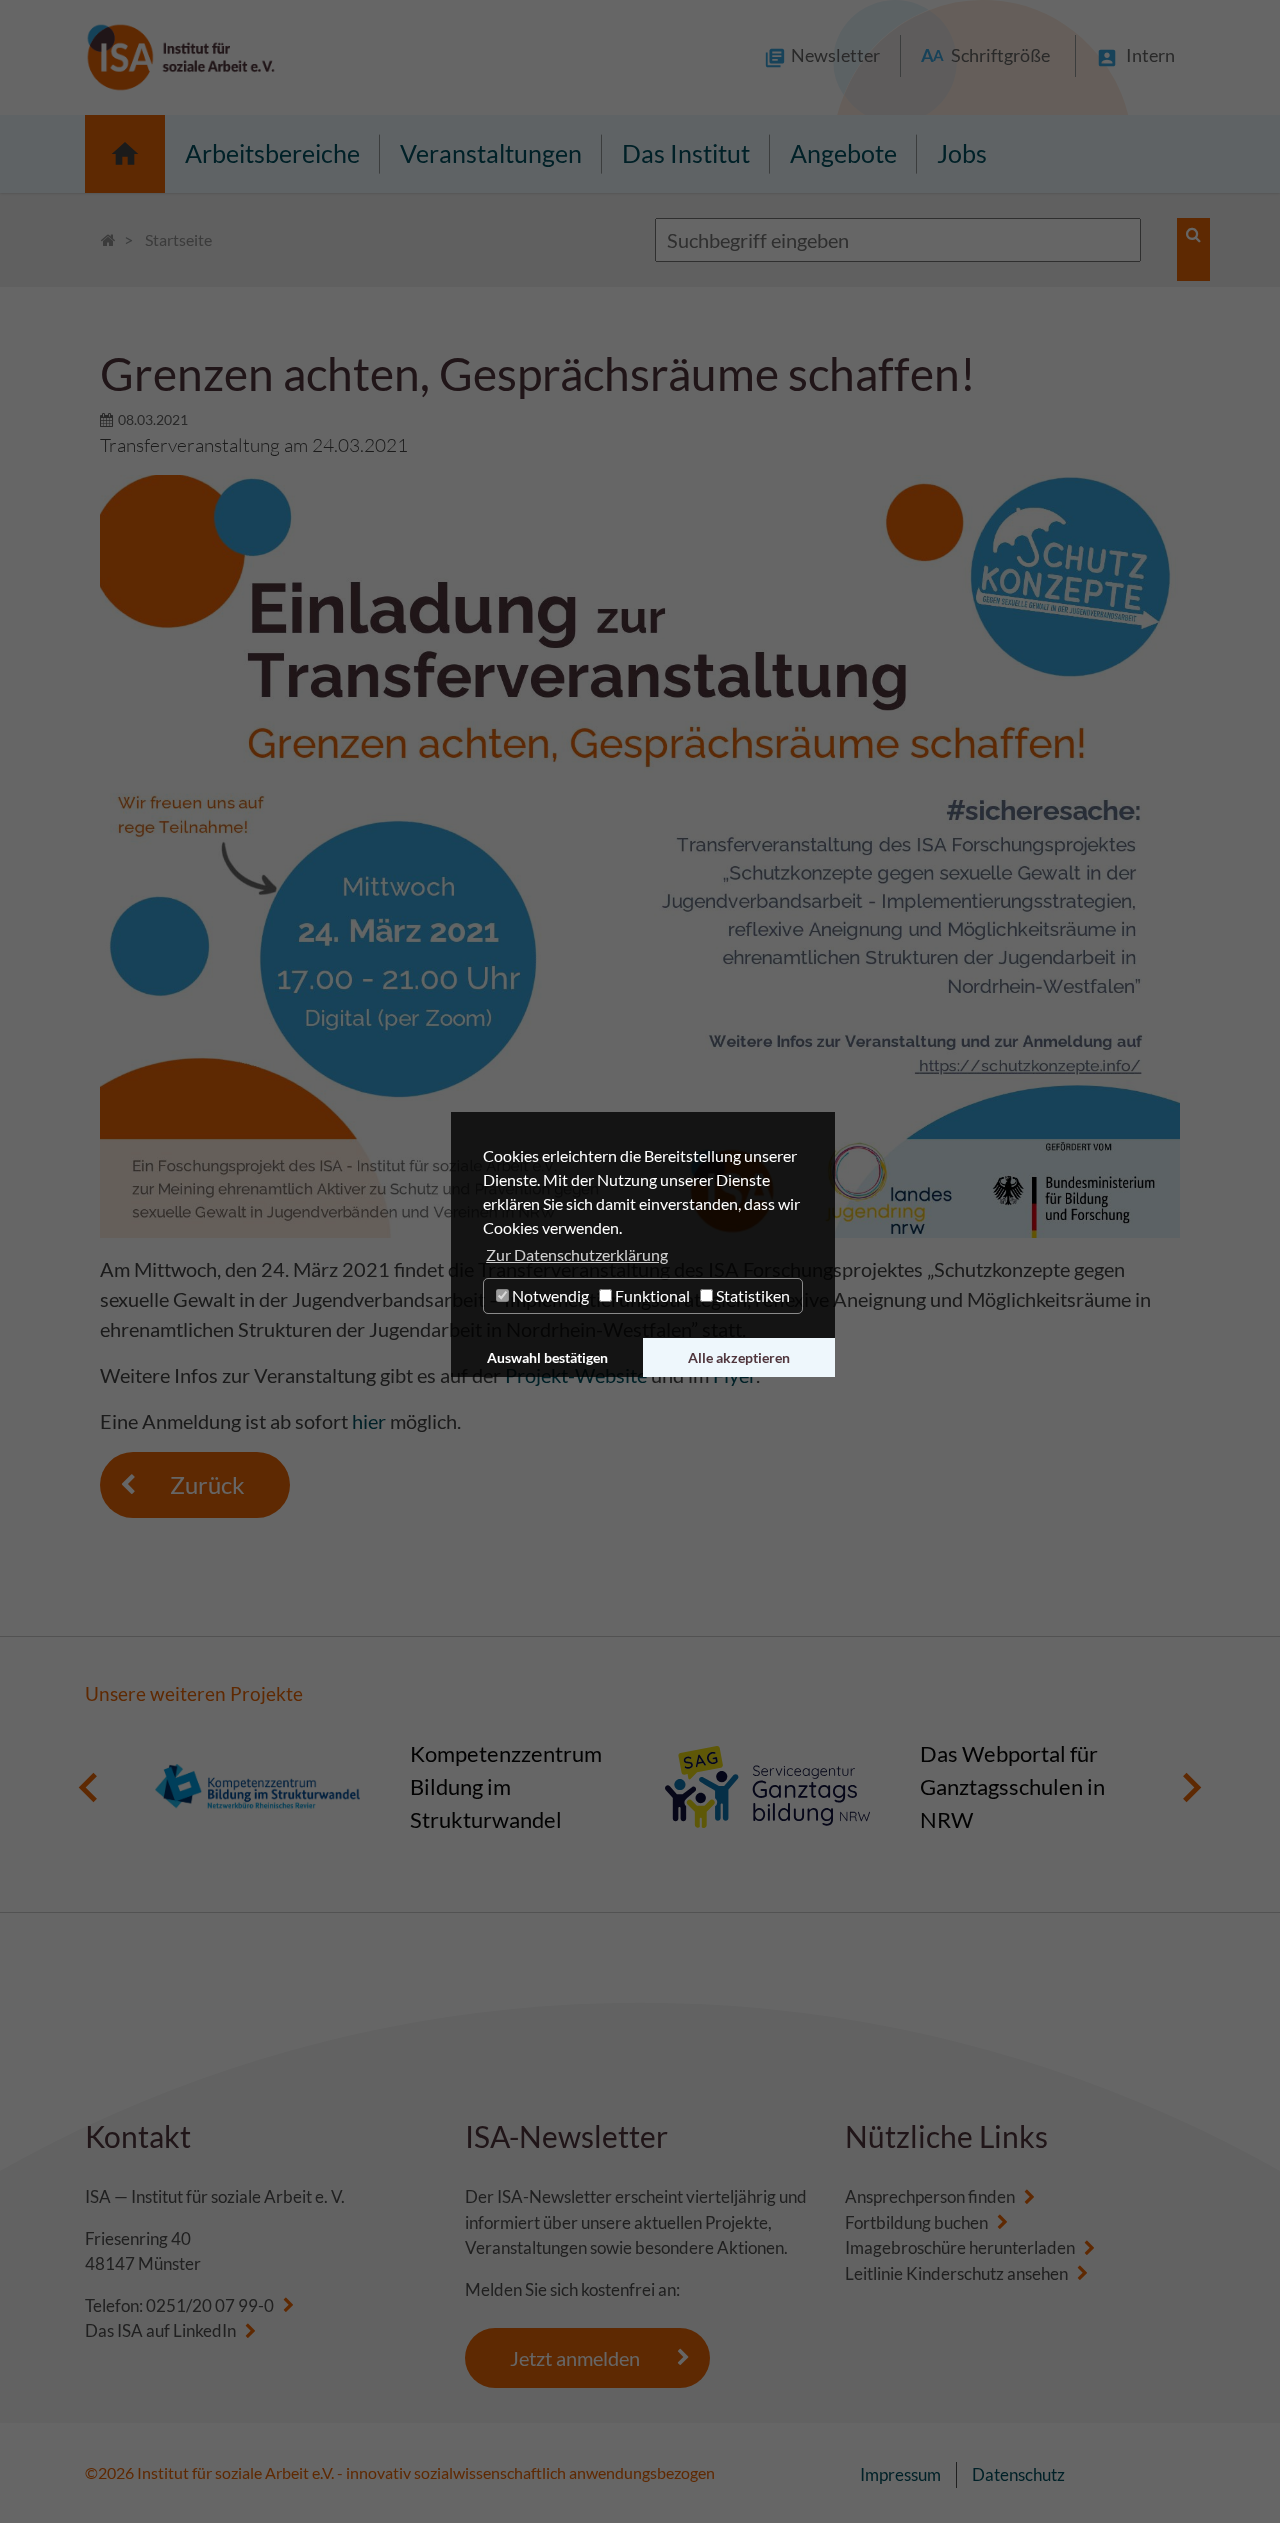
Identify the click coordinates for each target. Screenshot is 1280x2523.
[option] (385, 1787)
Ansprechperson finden (930, 2196)
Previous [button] (88, 1787)
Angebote (843, 153)
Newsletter (835, 55)
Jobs (962, 153)
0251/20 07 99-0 (210, 2305)
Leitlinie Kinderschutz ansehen (956, 2273)
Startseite (125, 154)
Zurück (207, 1484)
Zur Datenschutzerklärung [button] (577, 1254)
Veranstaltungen (491, 153)
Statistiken (751, 1295)
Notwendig (549, 1295)
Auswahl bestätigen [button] (547, 1357)
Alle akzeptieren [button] (739, 1357)
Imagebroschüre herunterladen (960, 2247)
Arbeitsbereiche (272, 153)
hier (369, 1421)
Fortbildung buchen (916, 2222)
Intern (1150, 55)
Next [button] (1191, 1787)
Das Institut (686, 153)
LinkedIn (204, 2330)
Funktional (651, 1295)
